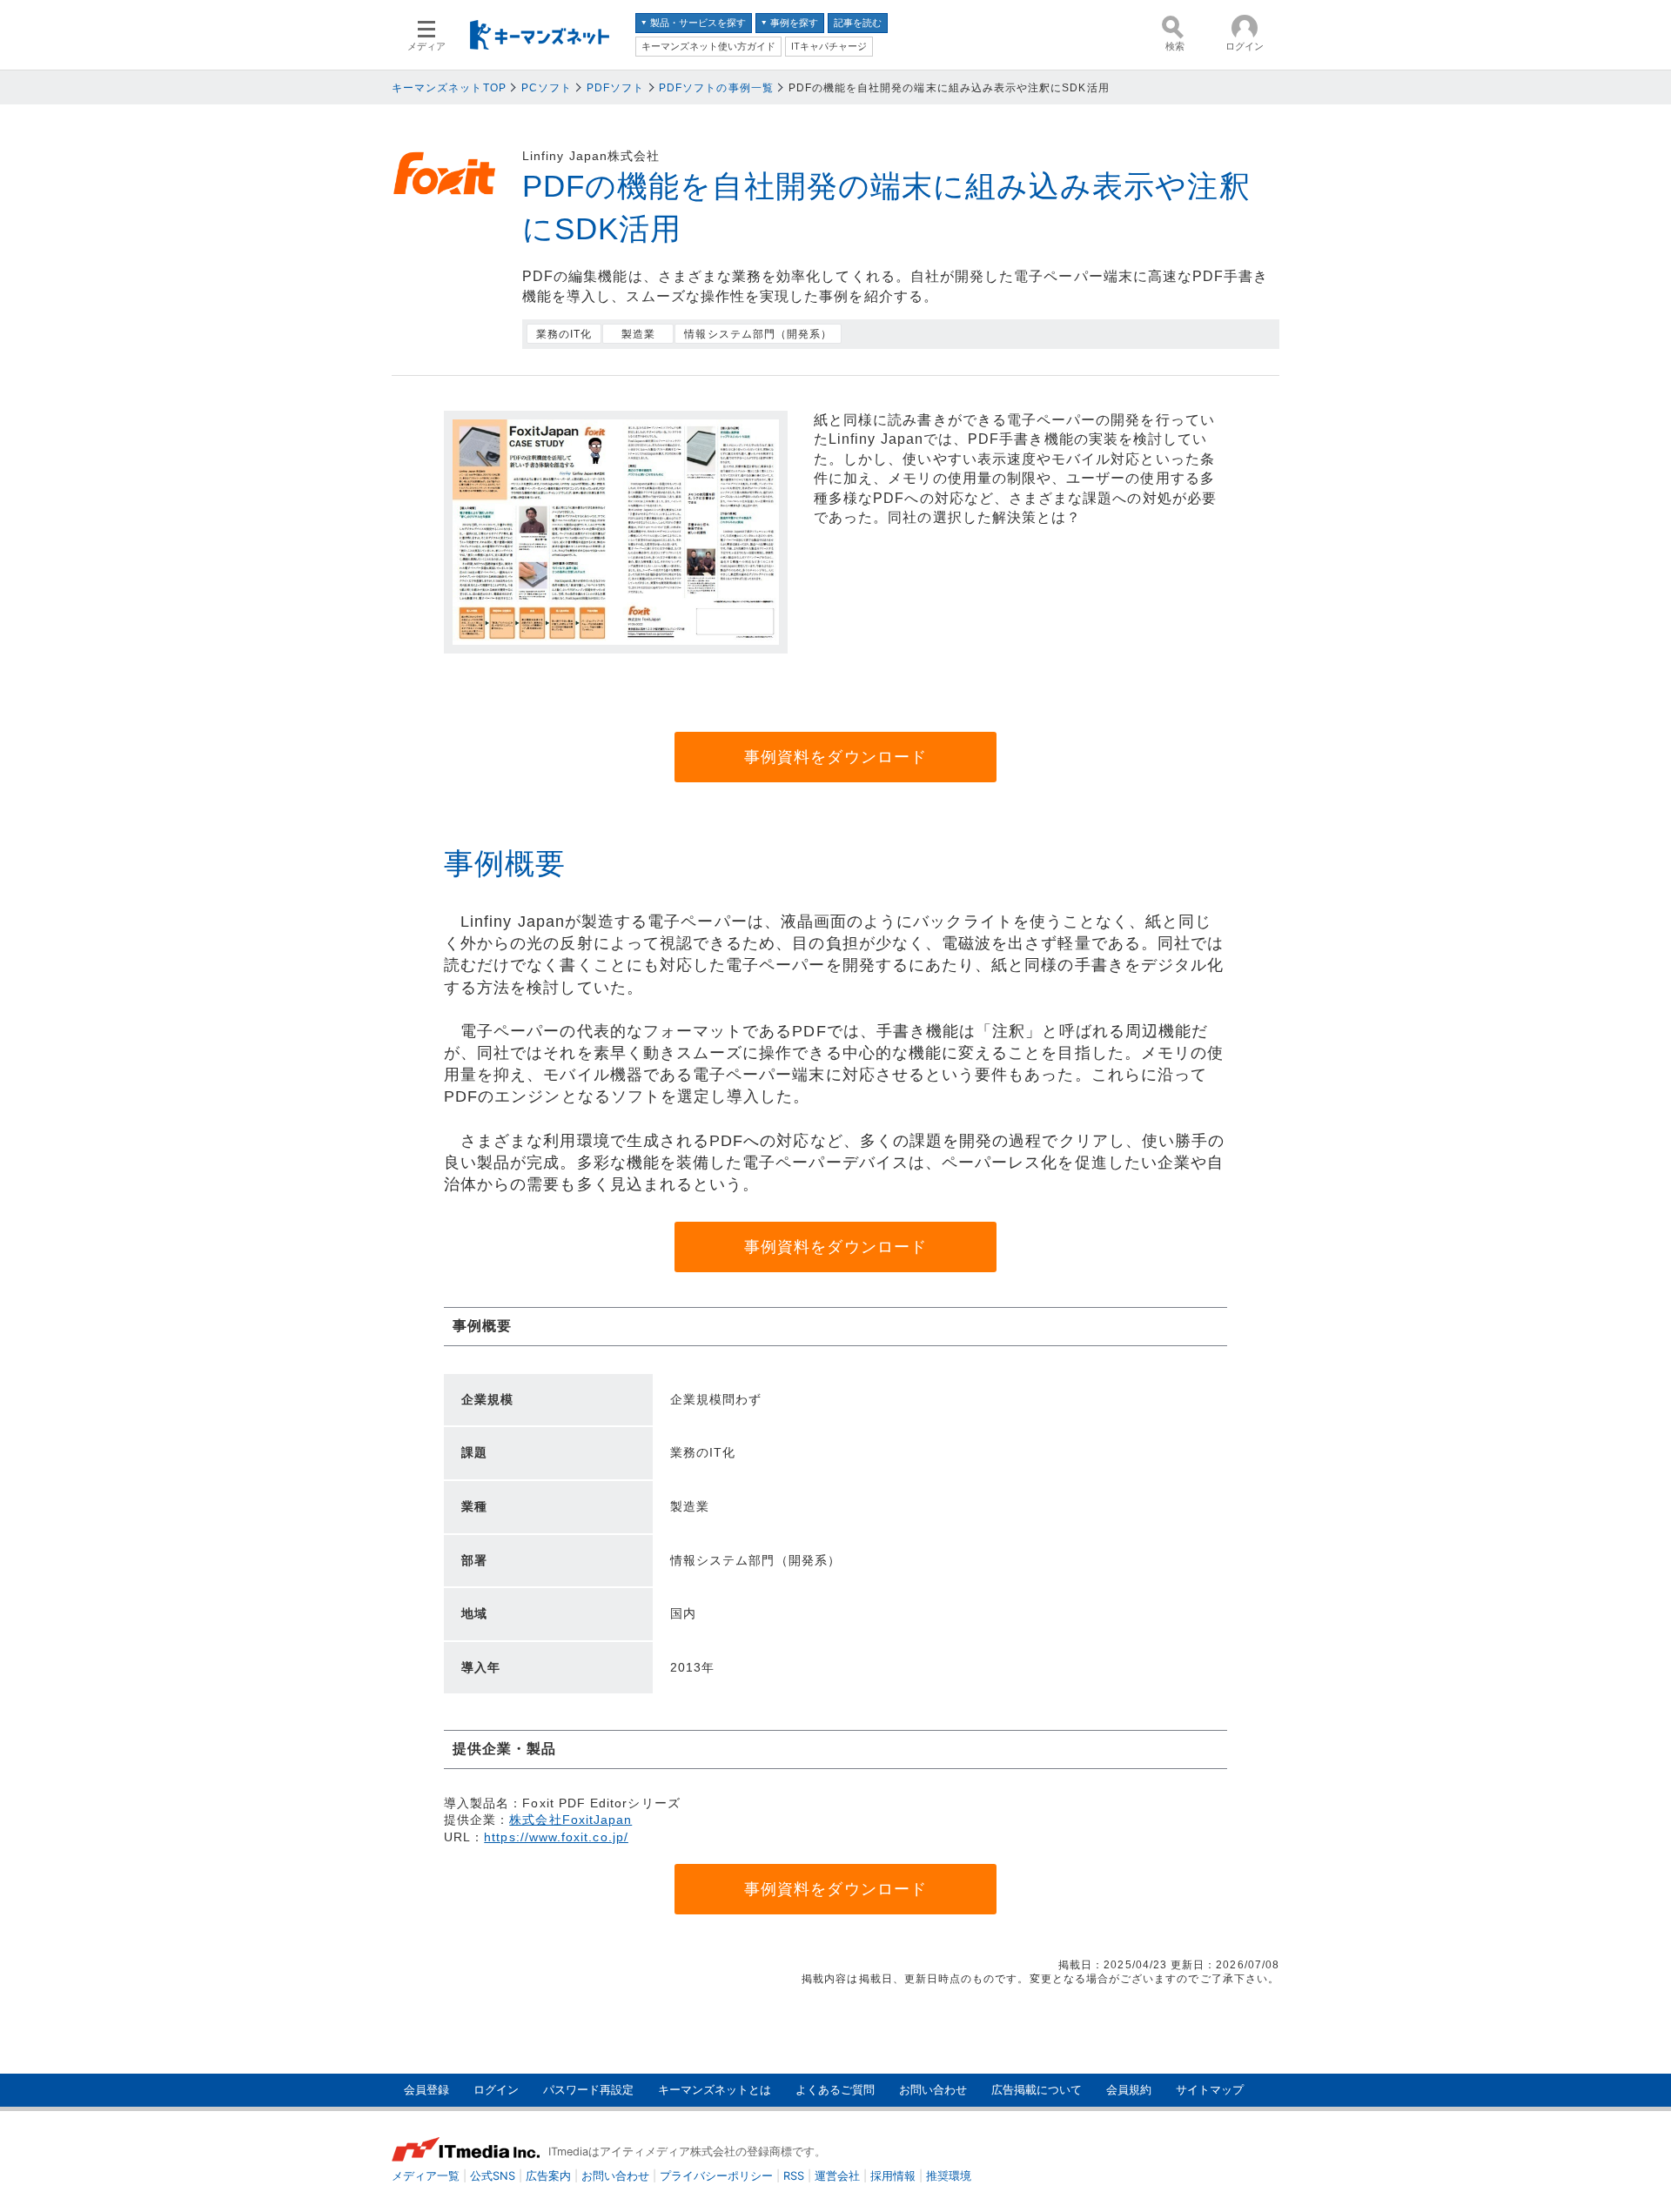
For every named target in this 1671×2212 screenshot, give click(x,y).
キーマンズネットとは (715, 2090)
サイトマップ (1210, 2090)
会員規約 (1129, 2090)
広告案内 (548, 2176)
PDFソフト (615, 88)
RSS (794, 2176)
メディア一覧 (426, 2176)
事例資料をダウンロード (835, 757)
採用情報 (893, 2176)
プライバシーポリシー (716, 2176)
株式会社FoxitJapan (570, 1820)
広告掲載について (1037, 2090)
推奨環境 (949, 2176)
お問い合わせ (933, 2090)
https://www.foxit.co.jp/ (556, 1837)
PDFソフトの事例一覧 (716, 88)
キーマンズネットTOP (449, 88)
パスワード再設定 (588, 2090)
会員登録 (426, 2090)
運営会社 (837, 2176)
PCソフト (547, 88)
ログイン (496, 2090)
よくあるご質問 (835, 2090)
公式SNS (493, 2176)
